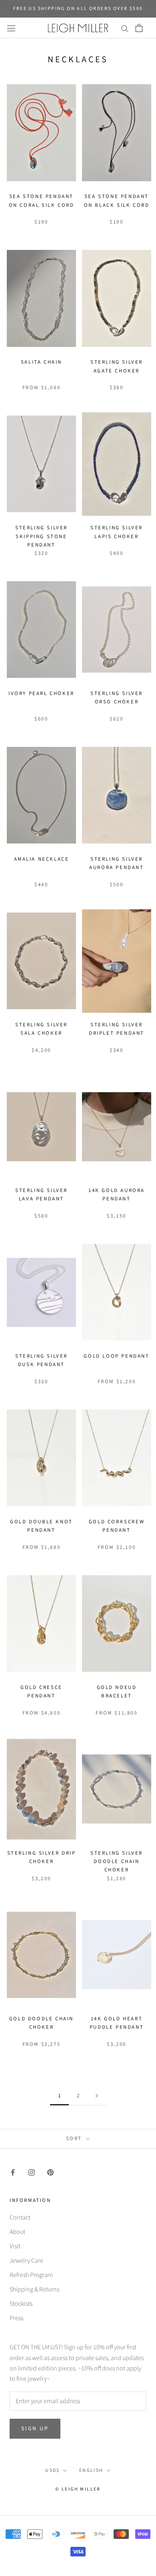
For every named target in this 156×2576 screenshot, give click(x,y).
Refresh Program (31, 2275)
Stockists (21, 2304)
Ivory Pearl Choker (41, 693)
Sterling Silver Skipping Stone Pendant (41, 536)
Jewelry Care (26, 2261)
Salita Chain (41, 362)
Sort (75, 2138)
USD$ (53, 2470)
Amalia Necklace (42, 859)
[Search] (125, 28)
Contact (20, 2218)
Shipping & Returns (34, 2289)
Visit (15, 2246)
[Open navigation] (11, 28)
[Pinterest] (50, 2172)
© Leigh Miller (78, 2489)
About (17, 2232)
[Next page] (97, 2096)
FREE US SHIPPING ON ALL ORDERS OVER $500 (78, 9)
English (91, 2470)
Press (16, 2318)
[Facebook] (13, 2172)
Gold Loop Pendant (116, 1356)
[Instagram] (32, 2172)
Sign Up (35, 2429)
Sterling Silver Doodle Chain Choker (117, 1862)
